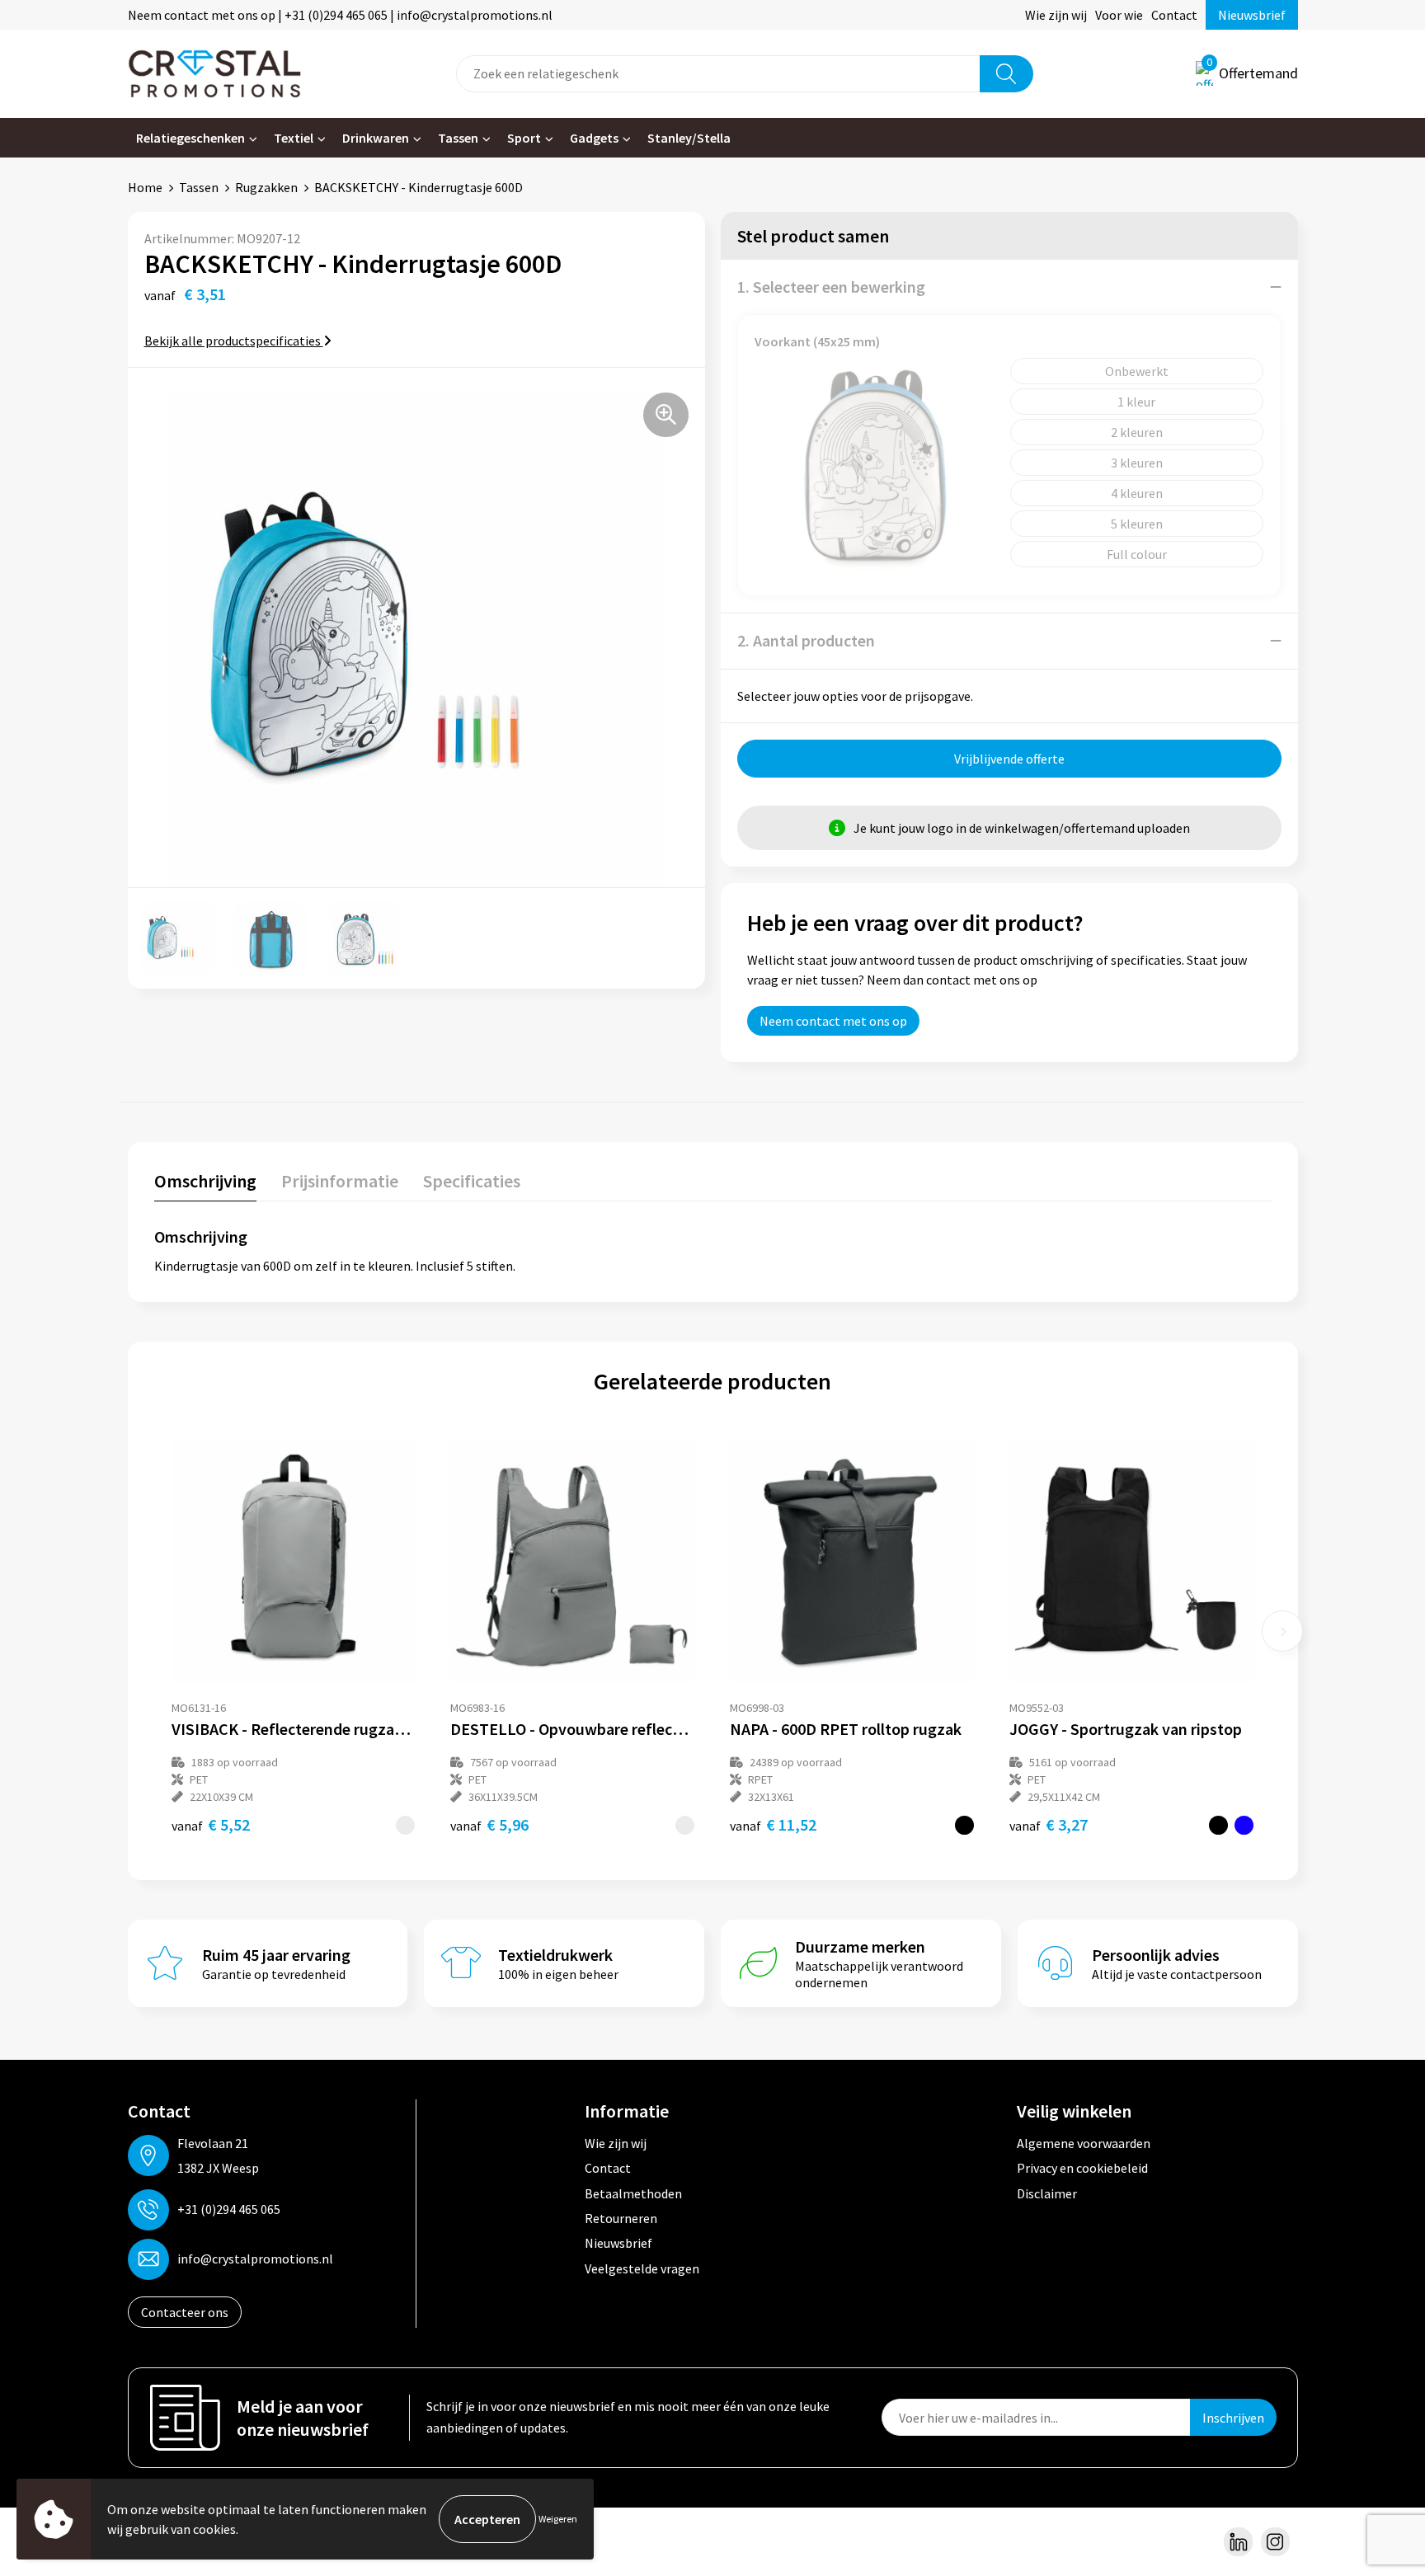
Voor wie (1119, 15)
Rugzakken (266, 187)
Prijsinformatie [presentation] (340, 1181)
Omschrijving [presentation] (205, 1181)
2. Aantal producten (806, 640)
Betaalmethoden (633, 2193)
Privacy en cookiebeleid (1082, 2168)
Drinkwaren (376, 138)
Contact (1174, 15)
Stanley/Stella (689, 138)
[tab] (205, 1185)
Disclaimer (1047, 2193)
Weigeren (558, 2519)
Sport (524, 138)
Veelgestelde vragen (642, 2268)
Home (145, 187)
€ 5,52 (211, 1824)
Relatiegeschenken (190, 138)
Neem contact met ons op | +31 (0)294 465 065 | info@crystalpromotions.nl (340, 15)
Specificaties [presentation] (472, 1181)
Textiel (294, 138)
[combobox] (718, 74)
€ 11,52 (773, 1824)
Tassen (458, 138)
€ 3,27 (1049, 1824)
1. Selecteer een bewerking (831, 287)
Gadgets (594, 138)
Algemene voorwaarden (1084, 2143)
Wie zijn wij (1056, 15)
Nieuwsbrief (1252, 15)
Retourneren (621, 2218)
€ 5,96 (489, 1824)
